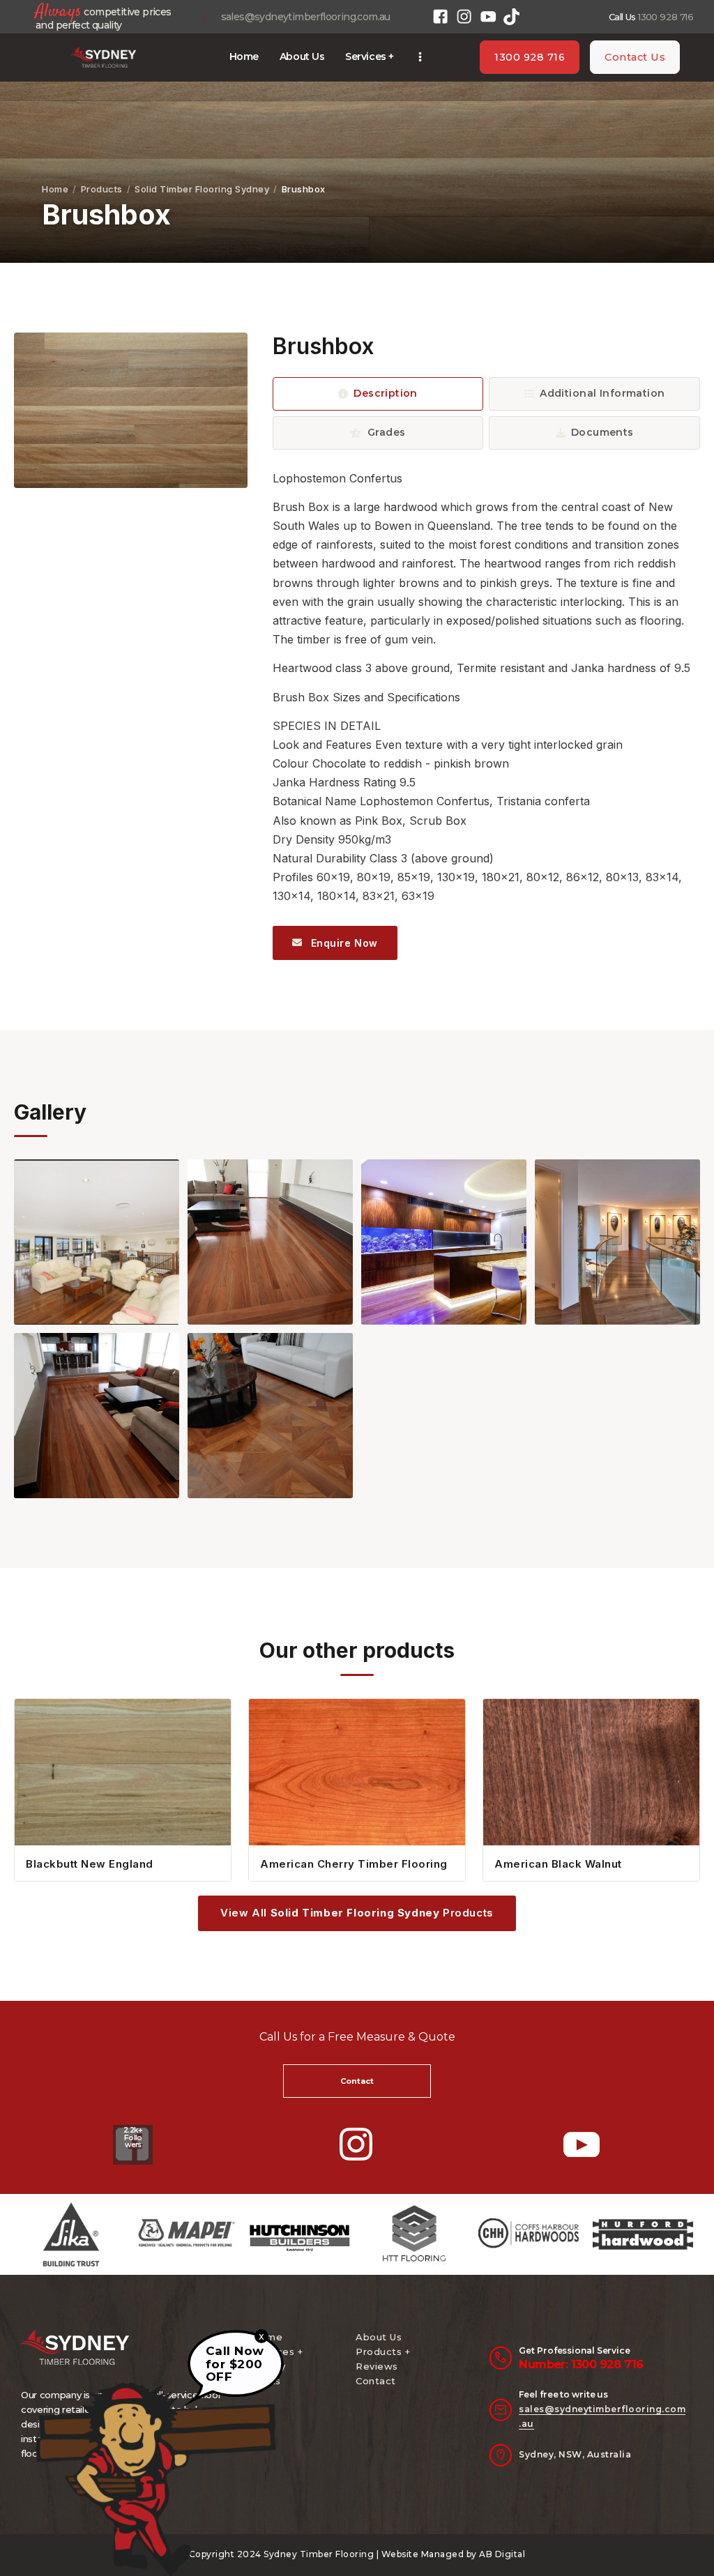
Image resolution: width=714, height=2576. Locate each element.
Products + (383, 2352)
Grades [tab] (387, 432)
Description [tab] (386, 393)
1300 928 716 (666, 17)
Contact (376, 2381)
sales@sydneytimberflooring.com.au (306, 17)
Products (102, 189)
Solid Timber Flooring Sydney (202, 189)
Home (55, 189)
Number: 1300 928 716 (581, 2364)
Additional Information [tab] (602, 393)
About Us (379, 2337)
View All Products (357, 1913)
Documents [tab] (602, 432)
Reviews (377, 2366)
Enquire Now (343, 943)
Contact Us (635, 57)
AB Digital (502, 2554)
